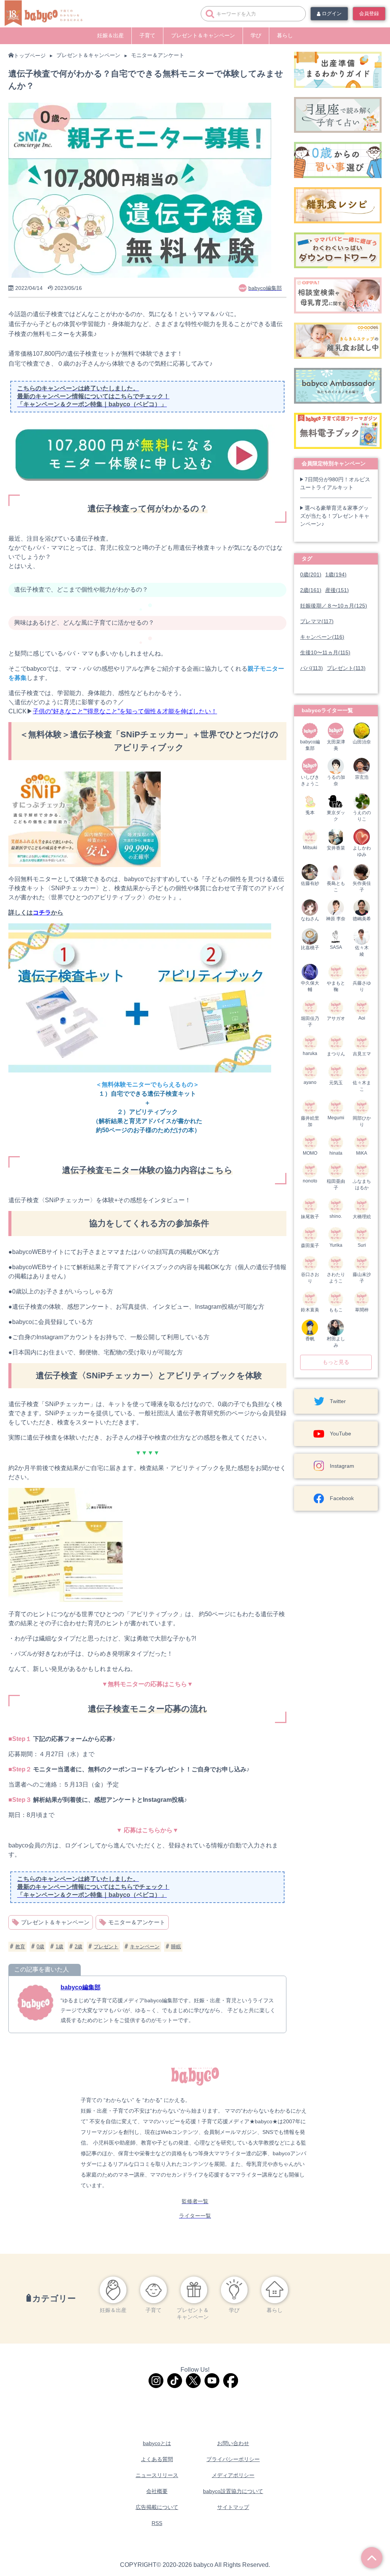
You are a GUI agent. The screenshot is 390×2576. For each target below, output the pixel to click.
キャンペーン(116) (322, 637)
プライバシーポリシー (233, 2459)
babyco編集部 (81, 1987)
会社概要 (157, 2491)
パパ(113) (312, 668)
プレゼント (106, 1947)
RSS (157, 2523)
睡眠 (176, 1947)
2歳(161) (311, 590)
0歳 (40, 1947)
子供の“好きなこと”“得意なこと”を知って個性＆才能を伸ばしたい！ (125, 711)
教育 (20, 1947)
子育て (147, 35)
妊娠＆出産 (110, 35)
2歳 (78, 1947)
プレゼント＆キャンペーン (203, 35)
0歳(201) (311, 574)
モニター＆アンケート (158, 55)
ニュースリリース (157, 2475)
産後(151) (337, 590)
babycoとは (157, 2443)
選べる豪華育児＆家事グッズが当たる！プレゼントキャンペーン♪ (335, 516)
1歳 (59, 1947)
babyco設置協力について (233, 2491)
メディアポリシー (233, 2475)
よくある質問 (157, 2459)
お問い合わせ (233, 2443)
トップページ (30, 56)
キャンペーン (145, 1947)
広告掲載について (157, 2507)
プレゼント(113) (346, 668)
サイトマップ (233, 2507)
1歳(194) (336, 574)
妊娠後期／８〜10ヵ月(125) (334, 606)
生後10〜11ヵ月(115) (325, 652)
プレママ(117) (317, 621)
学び (256, 35)
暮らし (285, 35)
